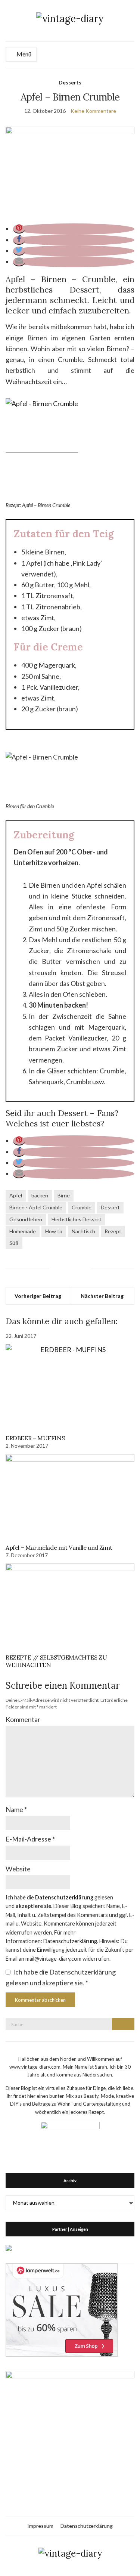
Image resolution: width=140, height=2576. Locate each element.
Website (18, 1869)
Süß (14, 1243)
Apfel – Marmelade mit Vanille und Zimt (59, 1547)
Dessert (110, 1207)
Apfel (16, 1195)
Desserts (70, 82)
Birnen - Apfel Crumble (36, 1207)
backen (40, 1195)
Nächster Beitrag (102, 1296)
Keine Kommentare (93, 111)
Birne (64, 1195)
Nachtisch (83, 1231)
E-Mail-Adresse (30, 1839)
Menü (23, 54)
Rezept (113, 1231)
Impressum (40, 2526)
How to (54, 1231)
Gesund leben (26, 1219)
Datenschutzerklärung (87, 2526)
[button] (19, 229)
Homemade (23, 1231)
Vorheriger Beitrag (38, 1296)
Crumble (82, 1207)
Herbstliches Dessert (77, 1219)
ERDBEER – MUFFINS (35, 1438)
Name (16, 1809)
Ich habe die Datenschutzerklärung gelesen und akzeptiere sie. (61, 1977)
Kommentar (23, 1719)
